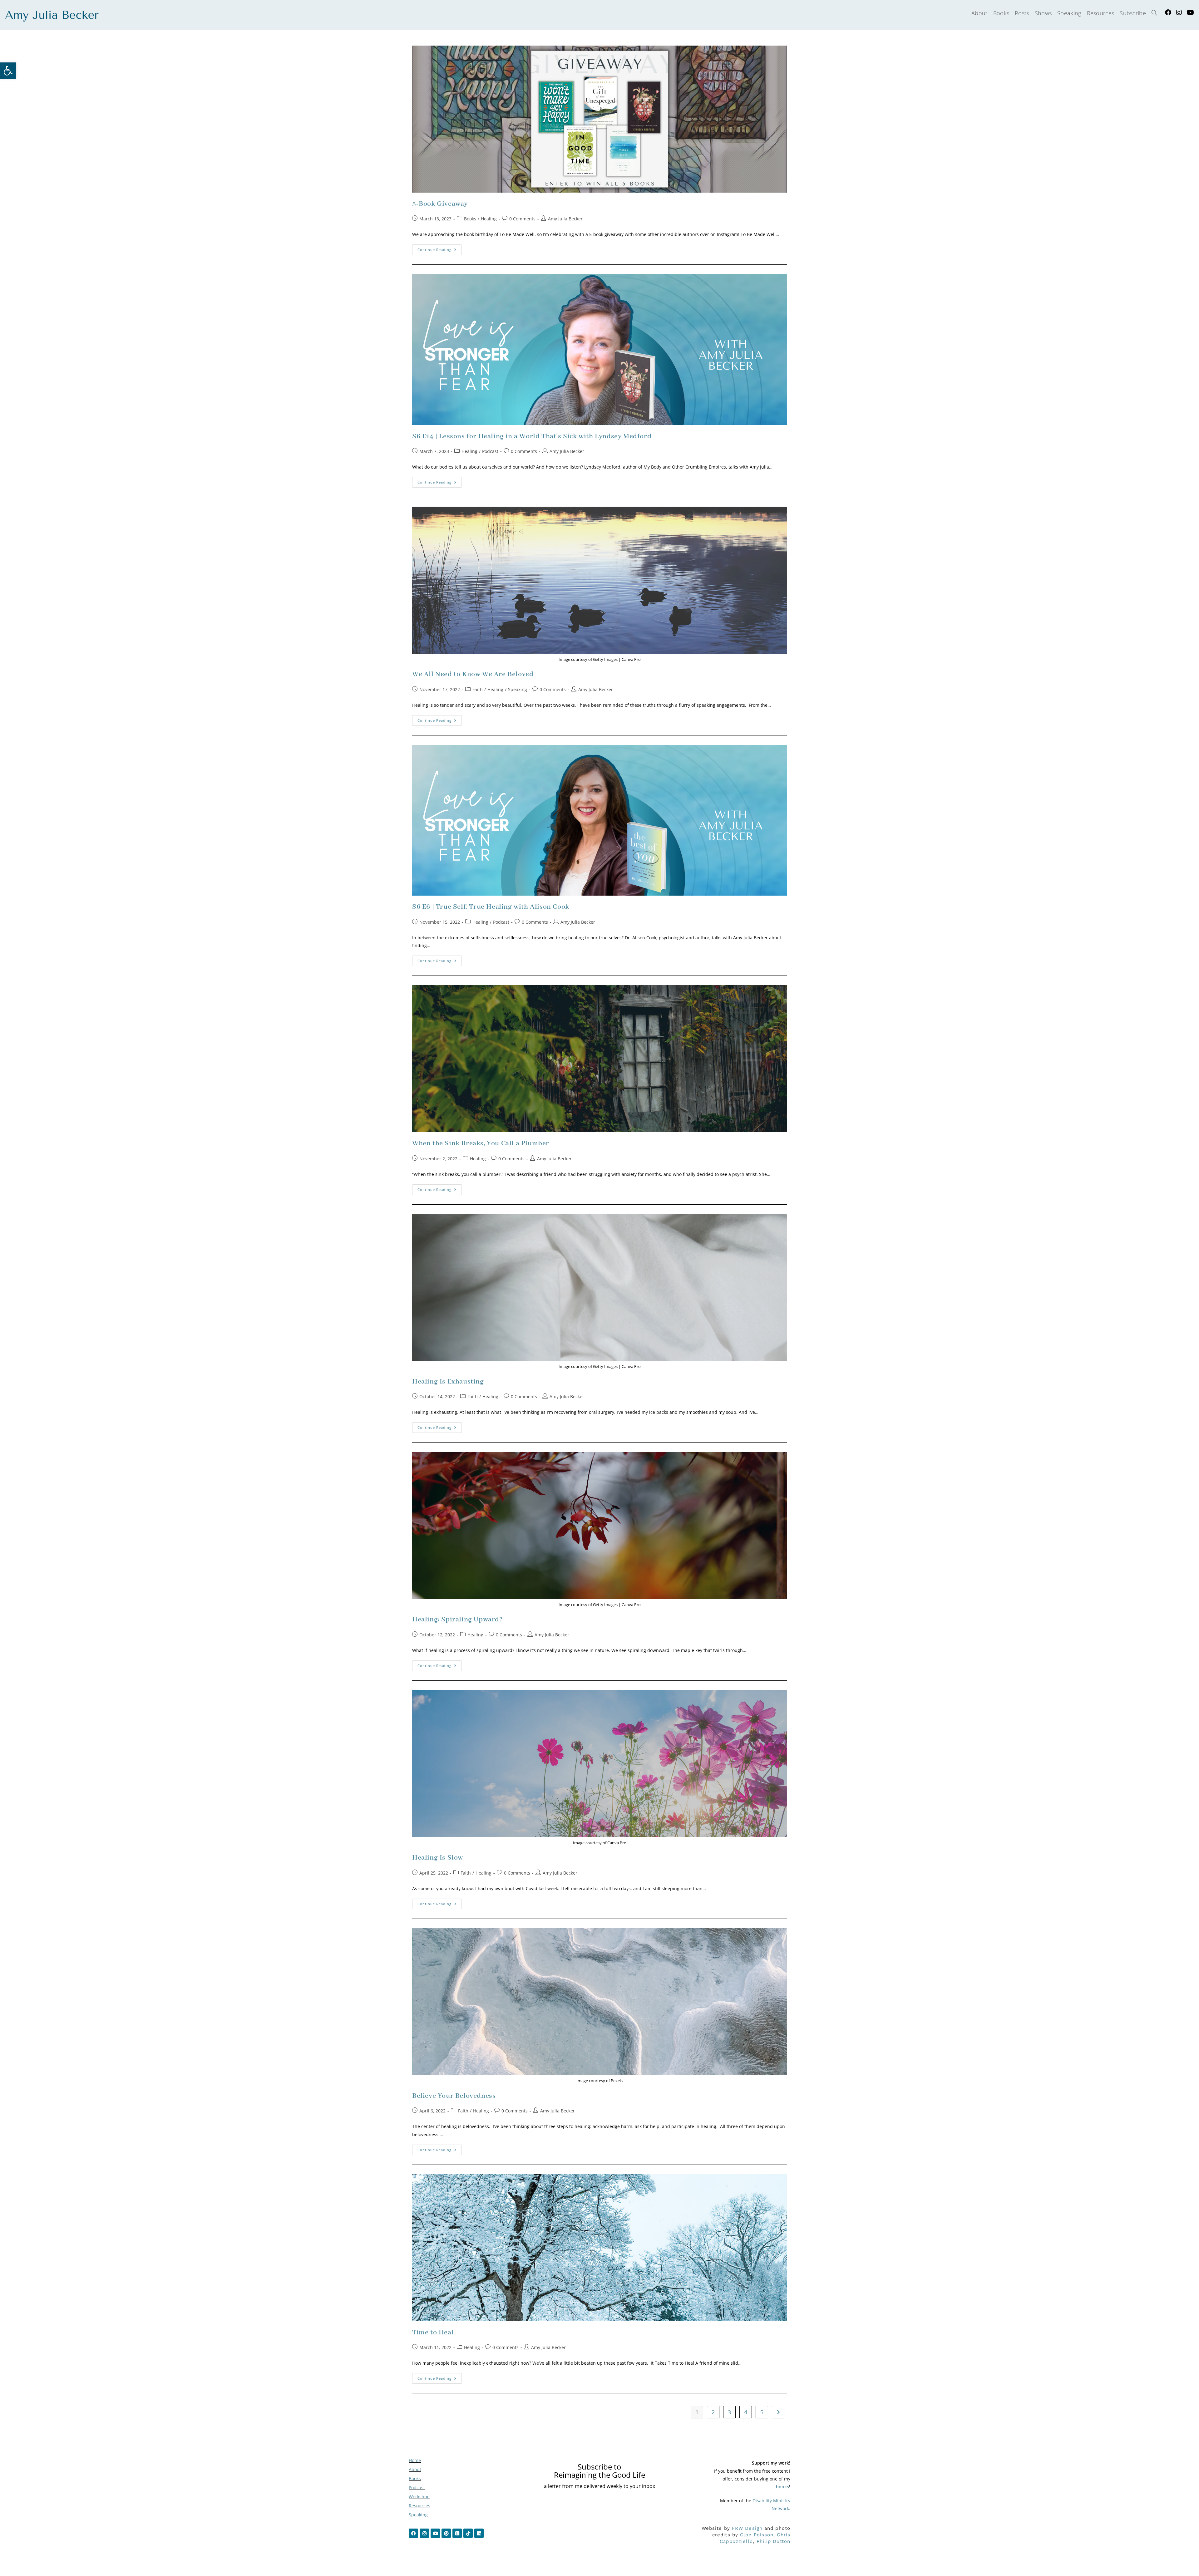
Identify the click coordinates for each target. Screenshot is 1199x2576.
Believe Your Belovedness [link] (454, 2096)
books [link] (782, 2487)
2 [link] (713, 2412)
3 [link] (729, 2412)
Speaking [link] (518, 689)
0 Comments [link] (522, 219)
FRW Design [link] (747, 2528)
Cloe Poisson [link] (757, 2535)
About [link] (415, 2469)
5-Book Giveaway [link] (440, 204)
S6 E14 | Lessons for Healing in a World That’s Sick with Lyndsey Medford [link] (532, 436)
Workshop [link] (419, 2497)
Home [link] (415, 2460)
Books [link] (470, 219)
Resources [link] (419, 2506)
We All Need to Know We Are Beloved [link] (473, 674)
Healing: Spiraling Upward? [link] (458, 1620)
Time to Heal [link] (433, 2333)
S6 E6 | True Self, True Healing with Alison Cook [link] (491, 907)
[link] (8, 71)
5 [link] (762, 2412)
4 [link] (746, 2412)
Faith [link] (478, 689)
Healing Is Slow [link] (438, 1858)
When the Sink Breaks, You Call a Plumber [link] (481, 1143)
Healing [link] (489, 219)
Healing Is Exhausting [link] (448, 1382)
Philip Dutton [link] (773, 2541)
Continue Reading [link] (440, 248)
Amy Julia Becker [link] (565, 219)
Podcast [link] (490, 451)
